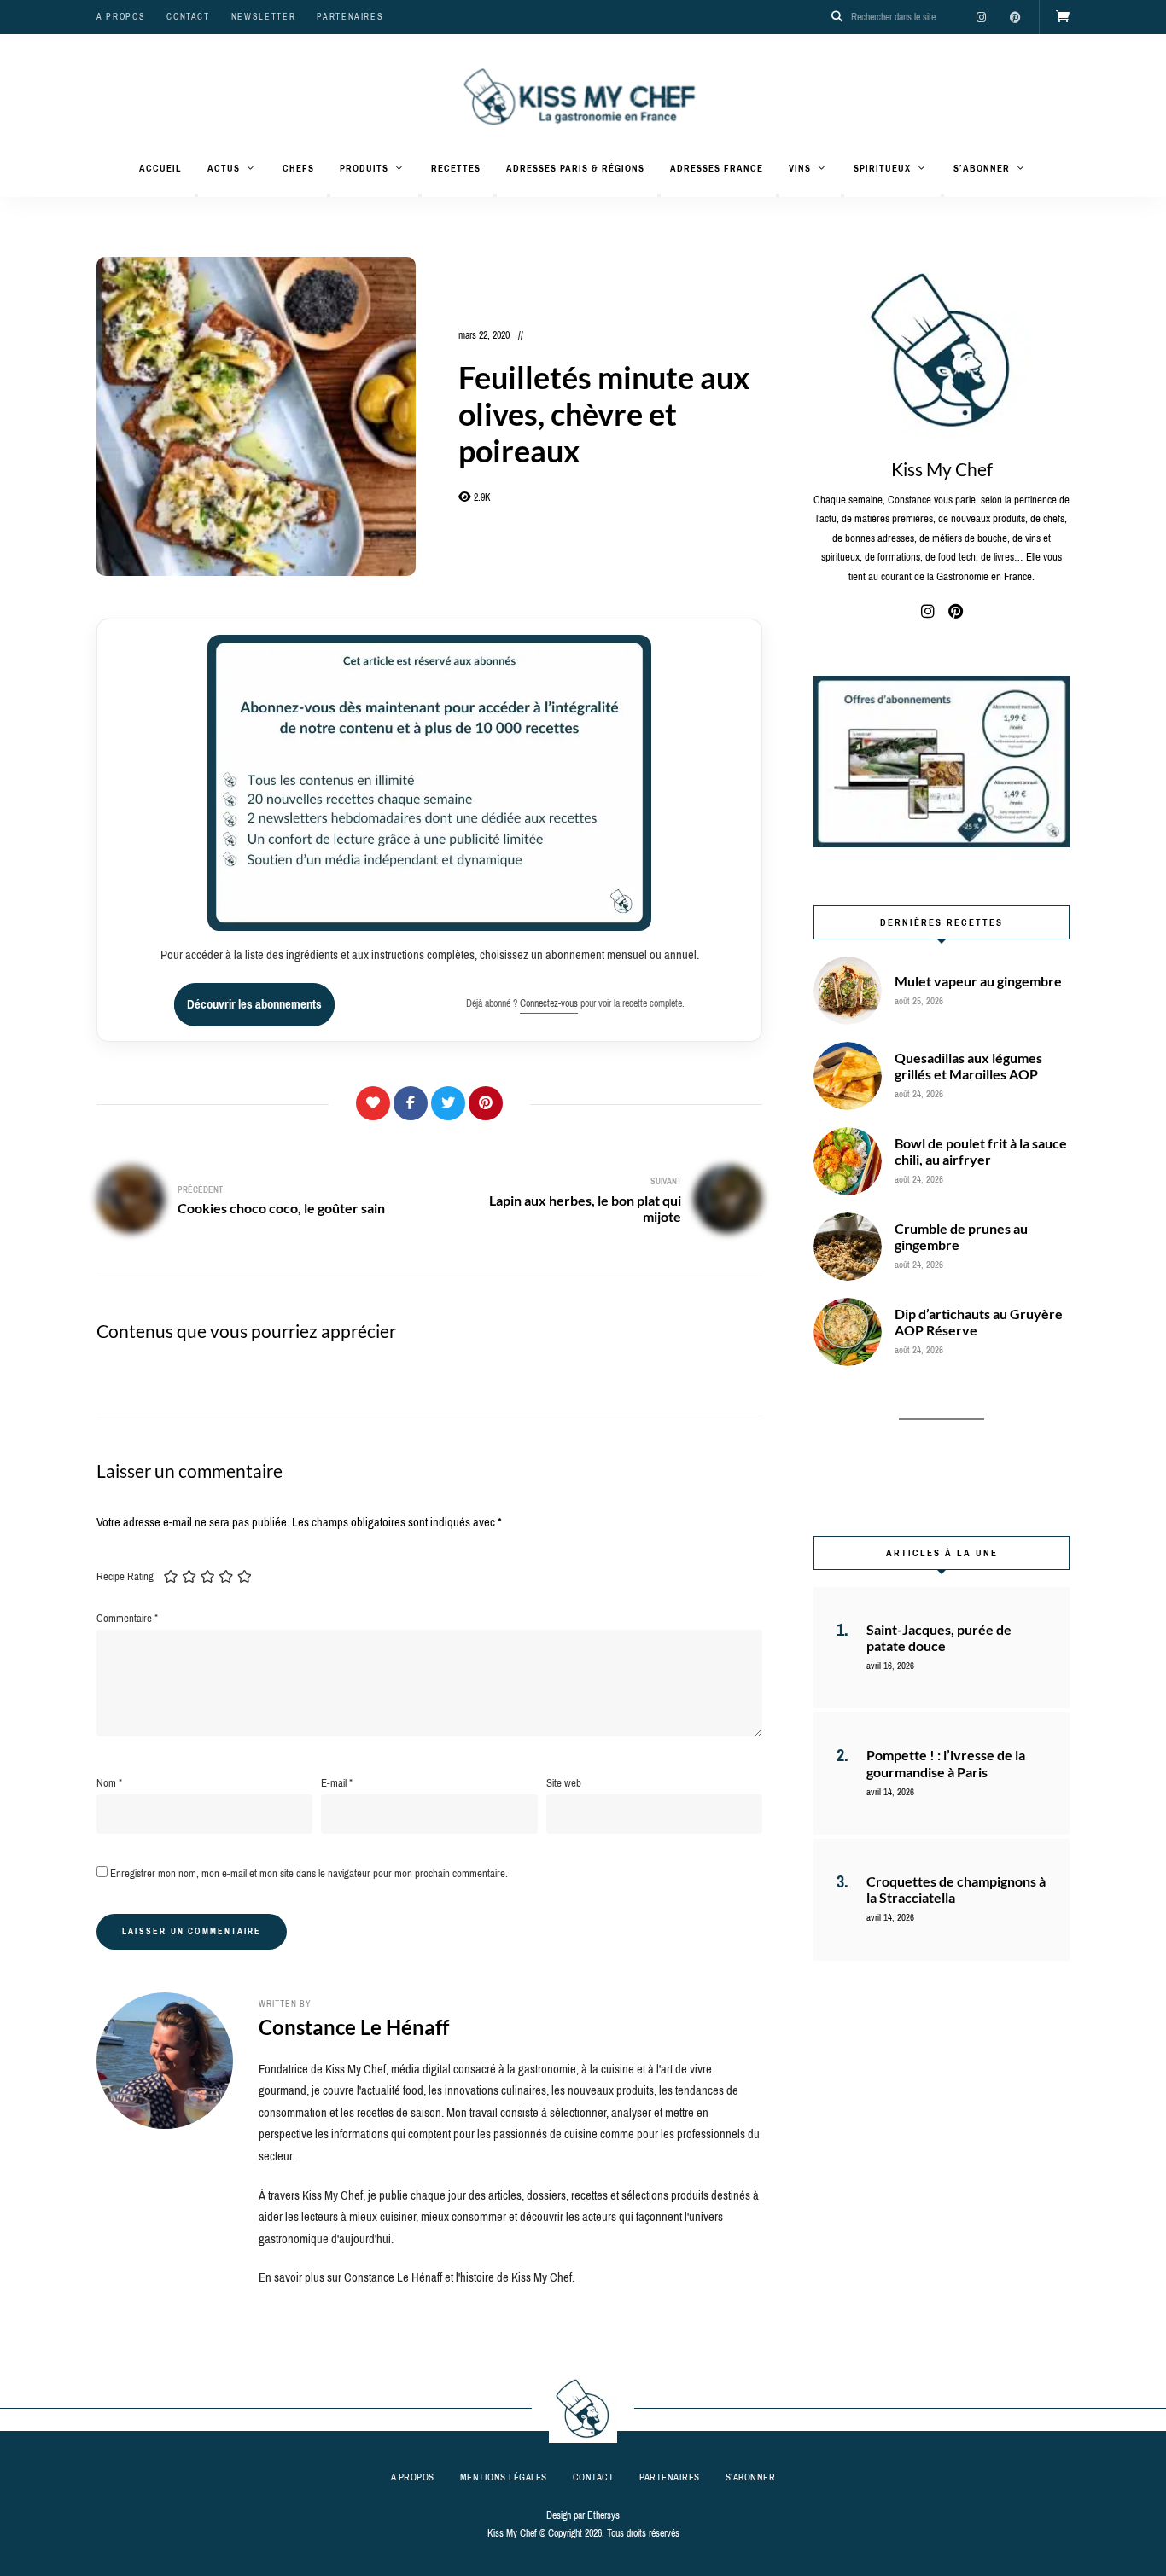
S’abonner (982, 168)
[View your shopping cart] (1063, 17)
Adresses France (717, 168)
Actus (224, 168)
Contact (188, 17)
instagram (981, 17)
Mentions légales (504, 2477)
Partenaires (350, 17)
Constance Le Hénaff (354, 2027)
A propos (121, 17)
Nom (109, 1783)
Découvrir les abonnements (254, 1004)
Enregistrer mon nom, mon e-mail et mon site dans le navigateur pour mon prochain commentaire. (309, 1873)
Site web (564, 1783)
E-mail (337, 1783)
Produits (364, 168)
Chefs (298, 168)
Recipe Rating (125, 1576)
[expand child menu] (196, 195)
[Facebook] (411, 1103)
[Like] (373, 1103)
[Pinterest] (486, 1103)
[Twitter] (448, 1103)
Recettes (456, 168)
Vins (800, 168)
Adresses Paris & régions (575, 168)
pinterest (1015, 17)
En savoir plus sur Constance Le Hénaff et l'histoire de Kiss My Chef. (417, 2277)
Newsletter (264, 17)
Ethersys (603, 2515)
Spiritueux (882, 168)
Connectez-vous (549, 1003)
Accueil (160, 168)
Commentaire (127, 1618)
